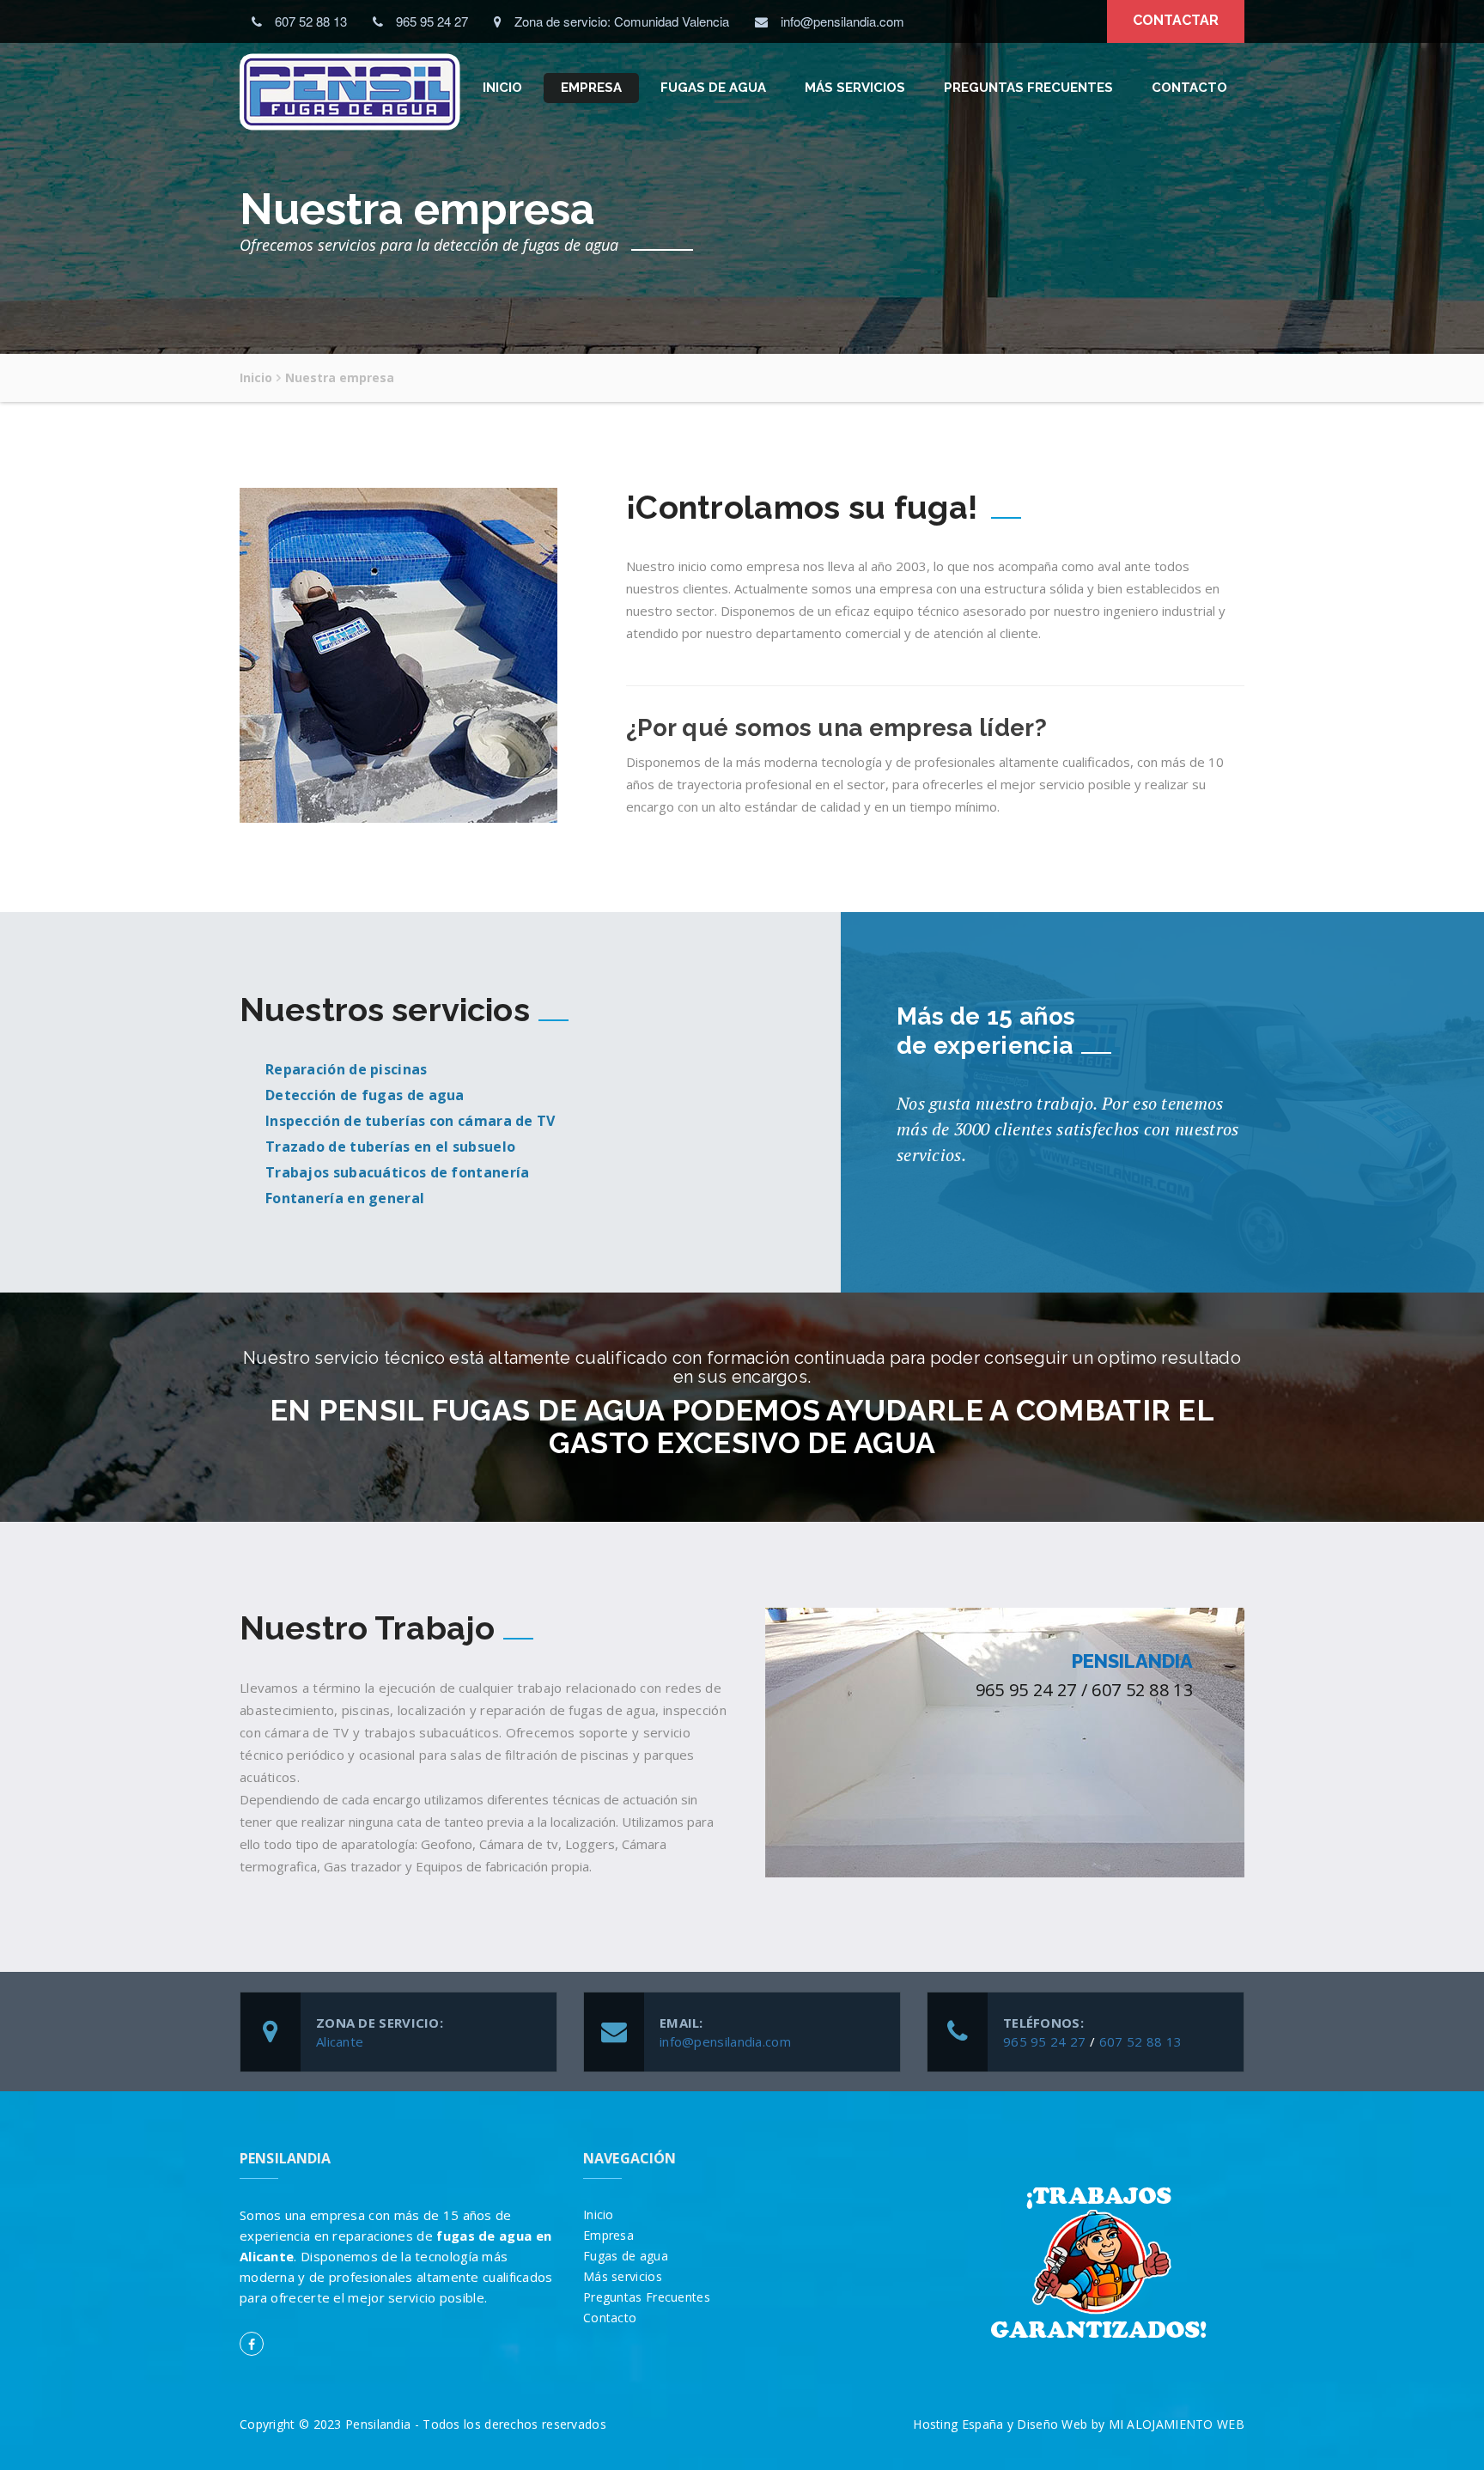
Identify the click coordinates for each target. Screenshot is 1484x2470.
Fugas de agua (713, 88)
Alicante (340, 2041)
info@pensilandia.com (725, 2041)
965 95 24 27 (1045, 2041)
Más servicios (855, 88)
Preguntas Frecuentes (1028, 88)
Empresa (591, 88)
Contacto (1189, 88)
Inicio (502, 88)
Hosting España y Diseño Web (1000, 2424)
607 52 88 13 (1141, 2041)
